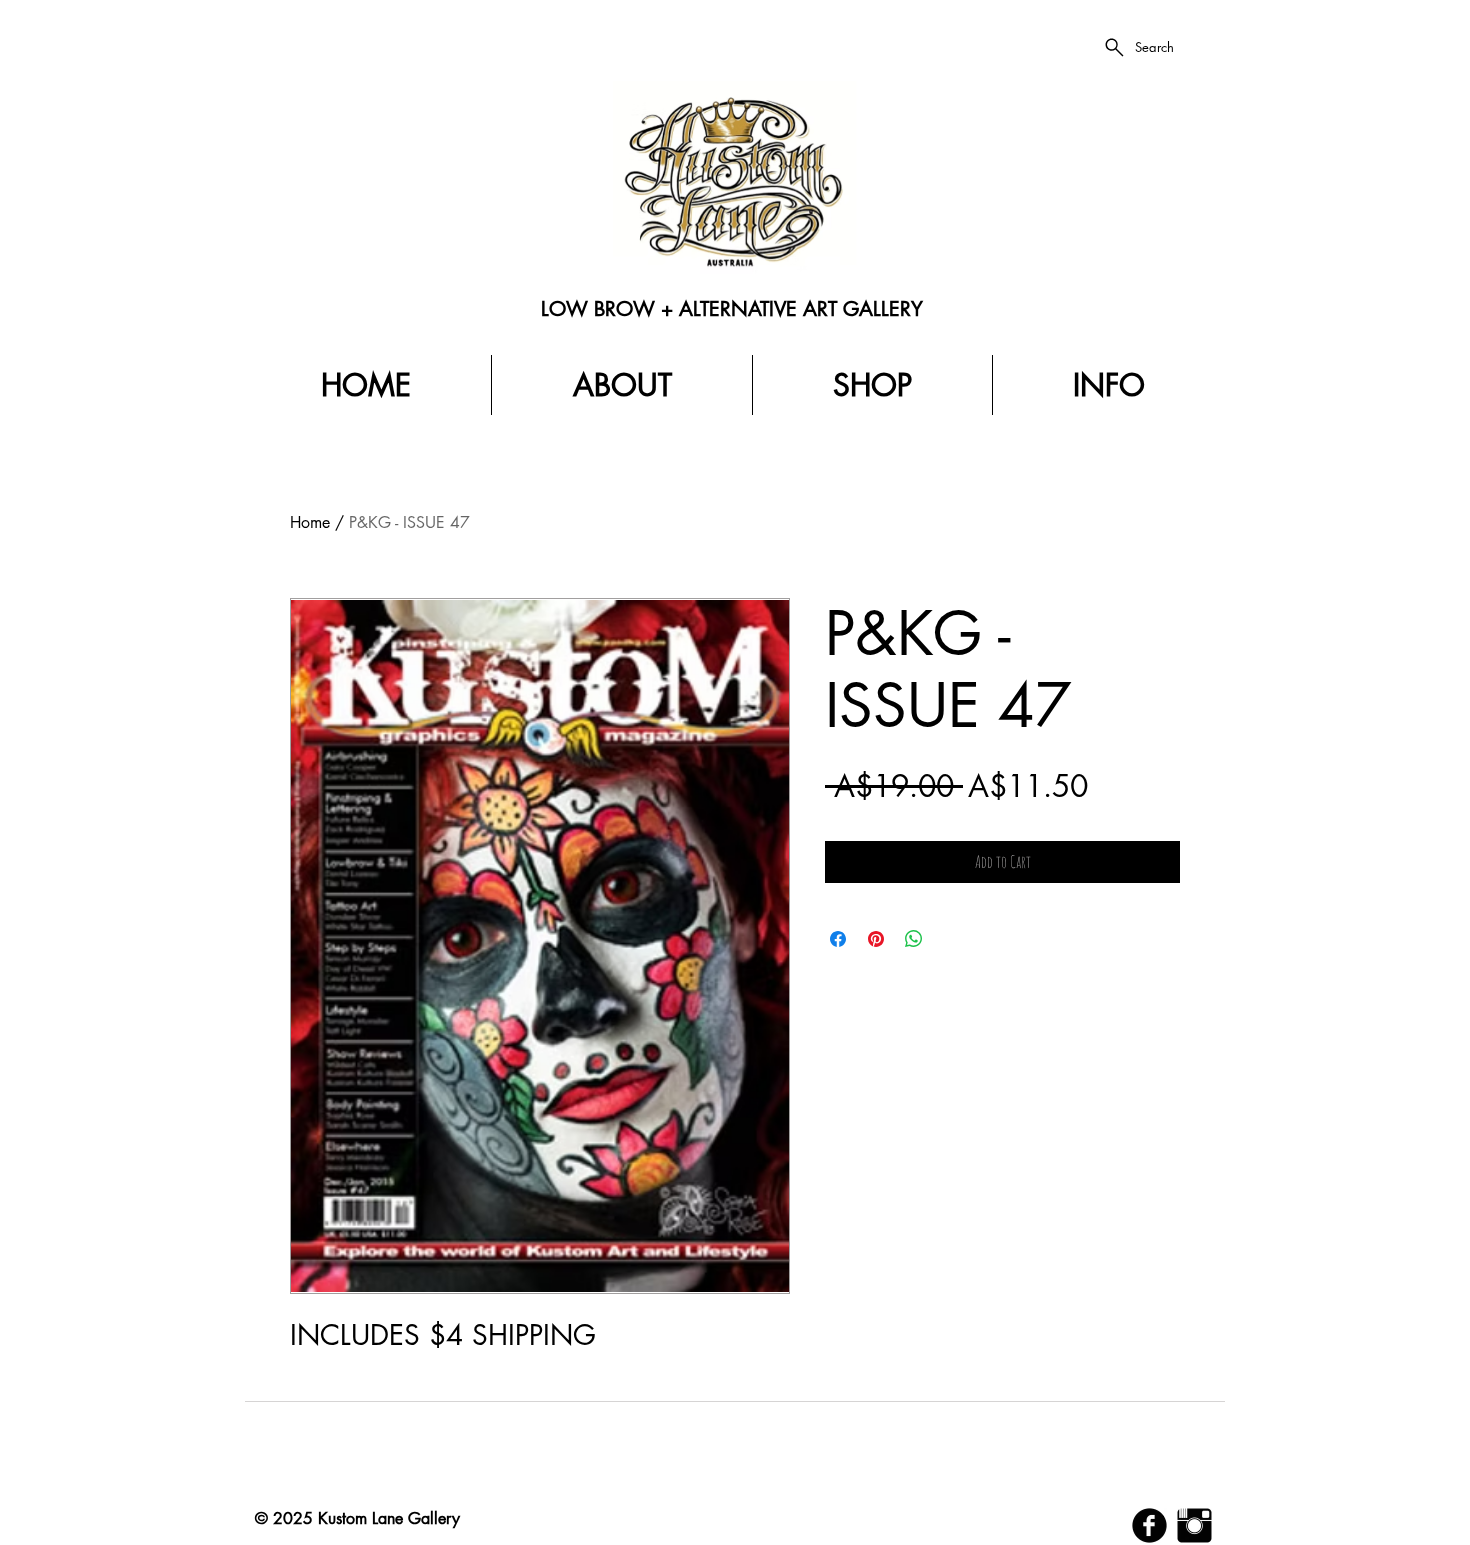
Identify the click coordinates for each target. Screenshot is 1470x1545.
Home (310, 522)
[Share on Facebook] (838, 939)
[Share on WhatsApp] (914, 939)
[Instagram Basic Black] (1194, 1525)
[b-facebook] (1149, 1525)
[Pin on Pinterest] (876, 939)
